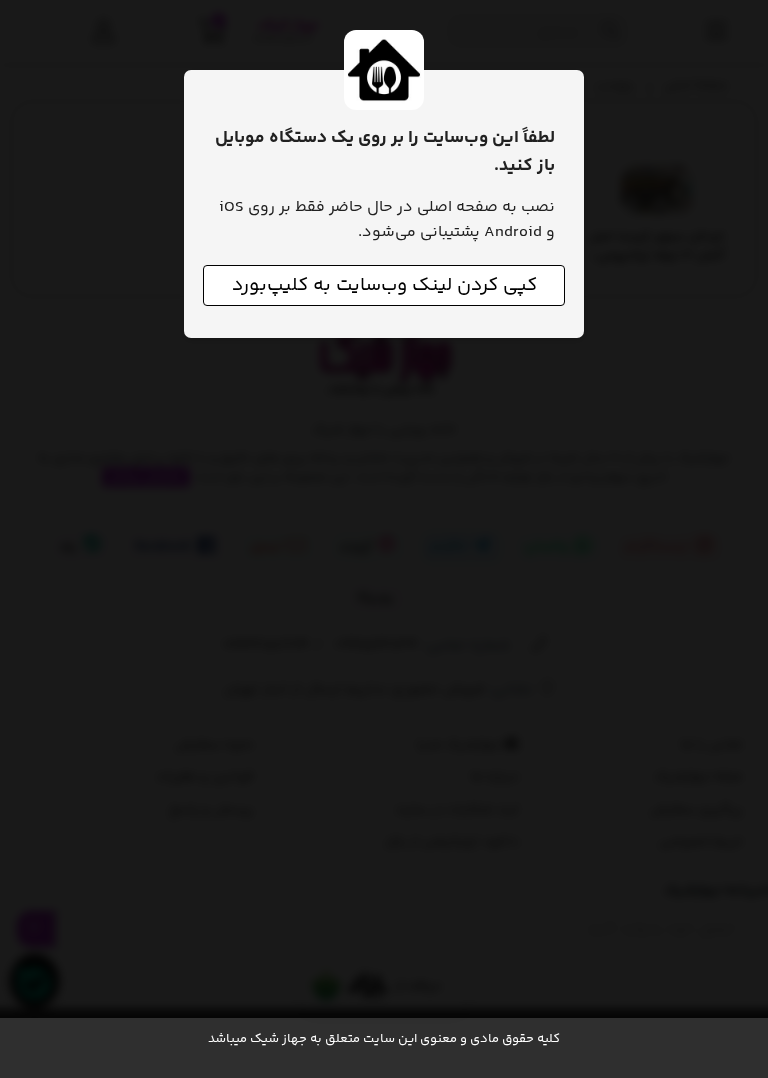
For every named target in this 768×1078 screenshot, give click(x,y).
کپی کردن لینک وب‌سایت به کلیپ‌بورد (384, 285)
